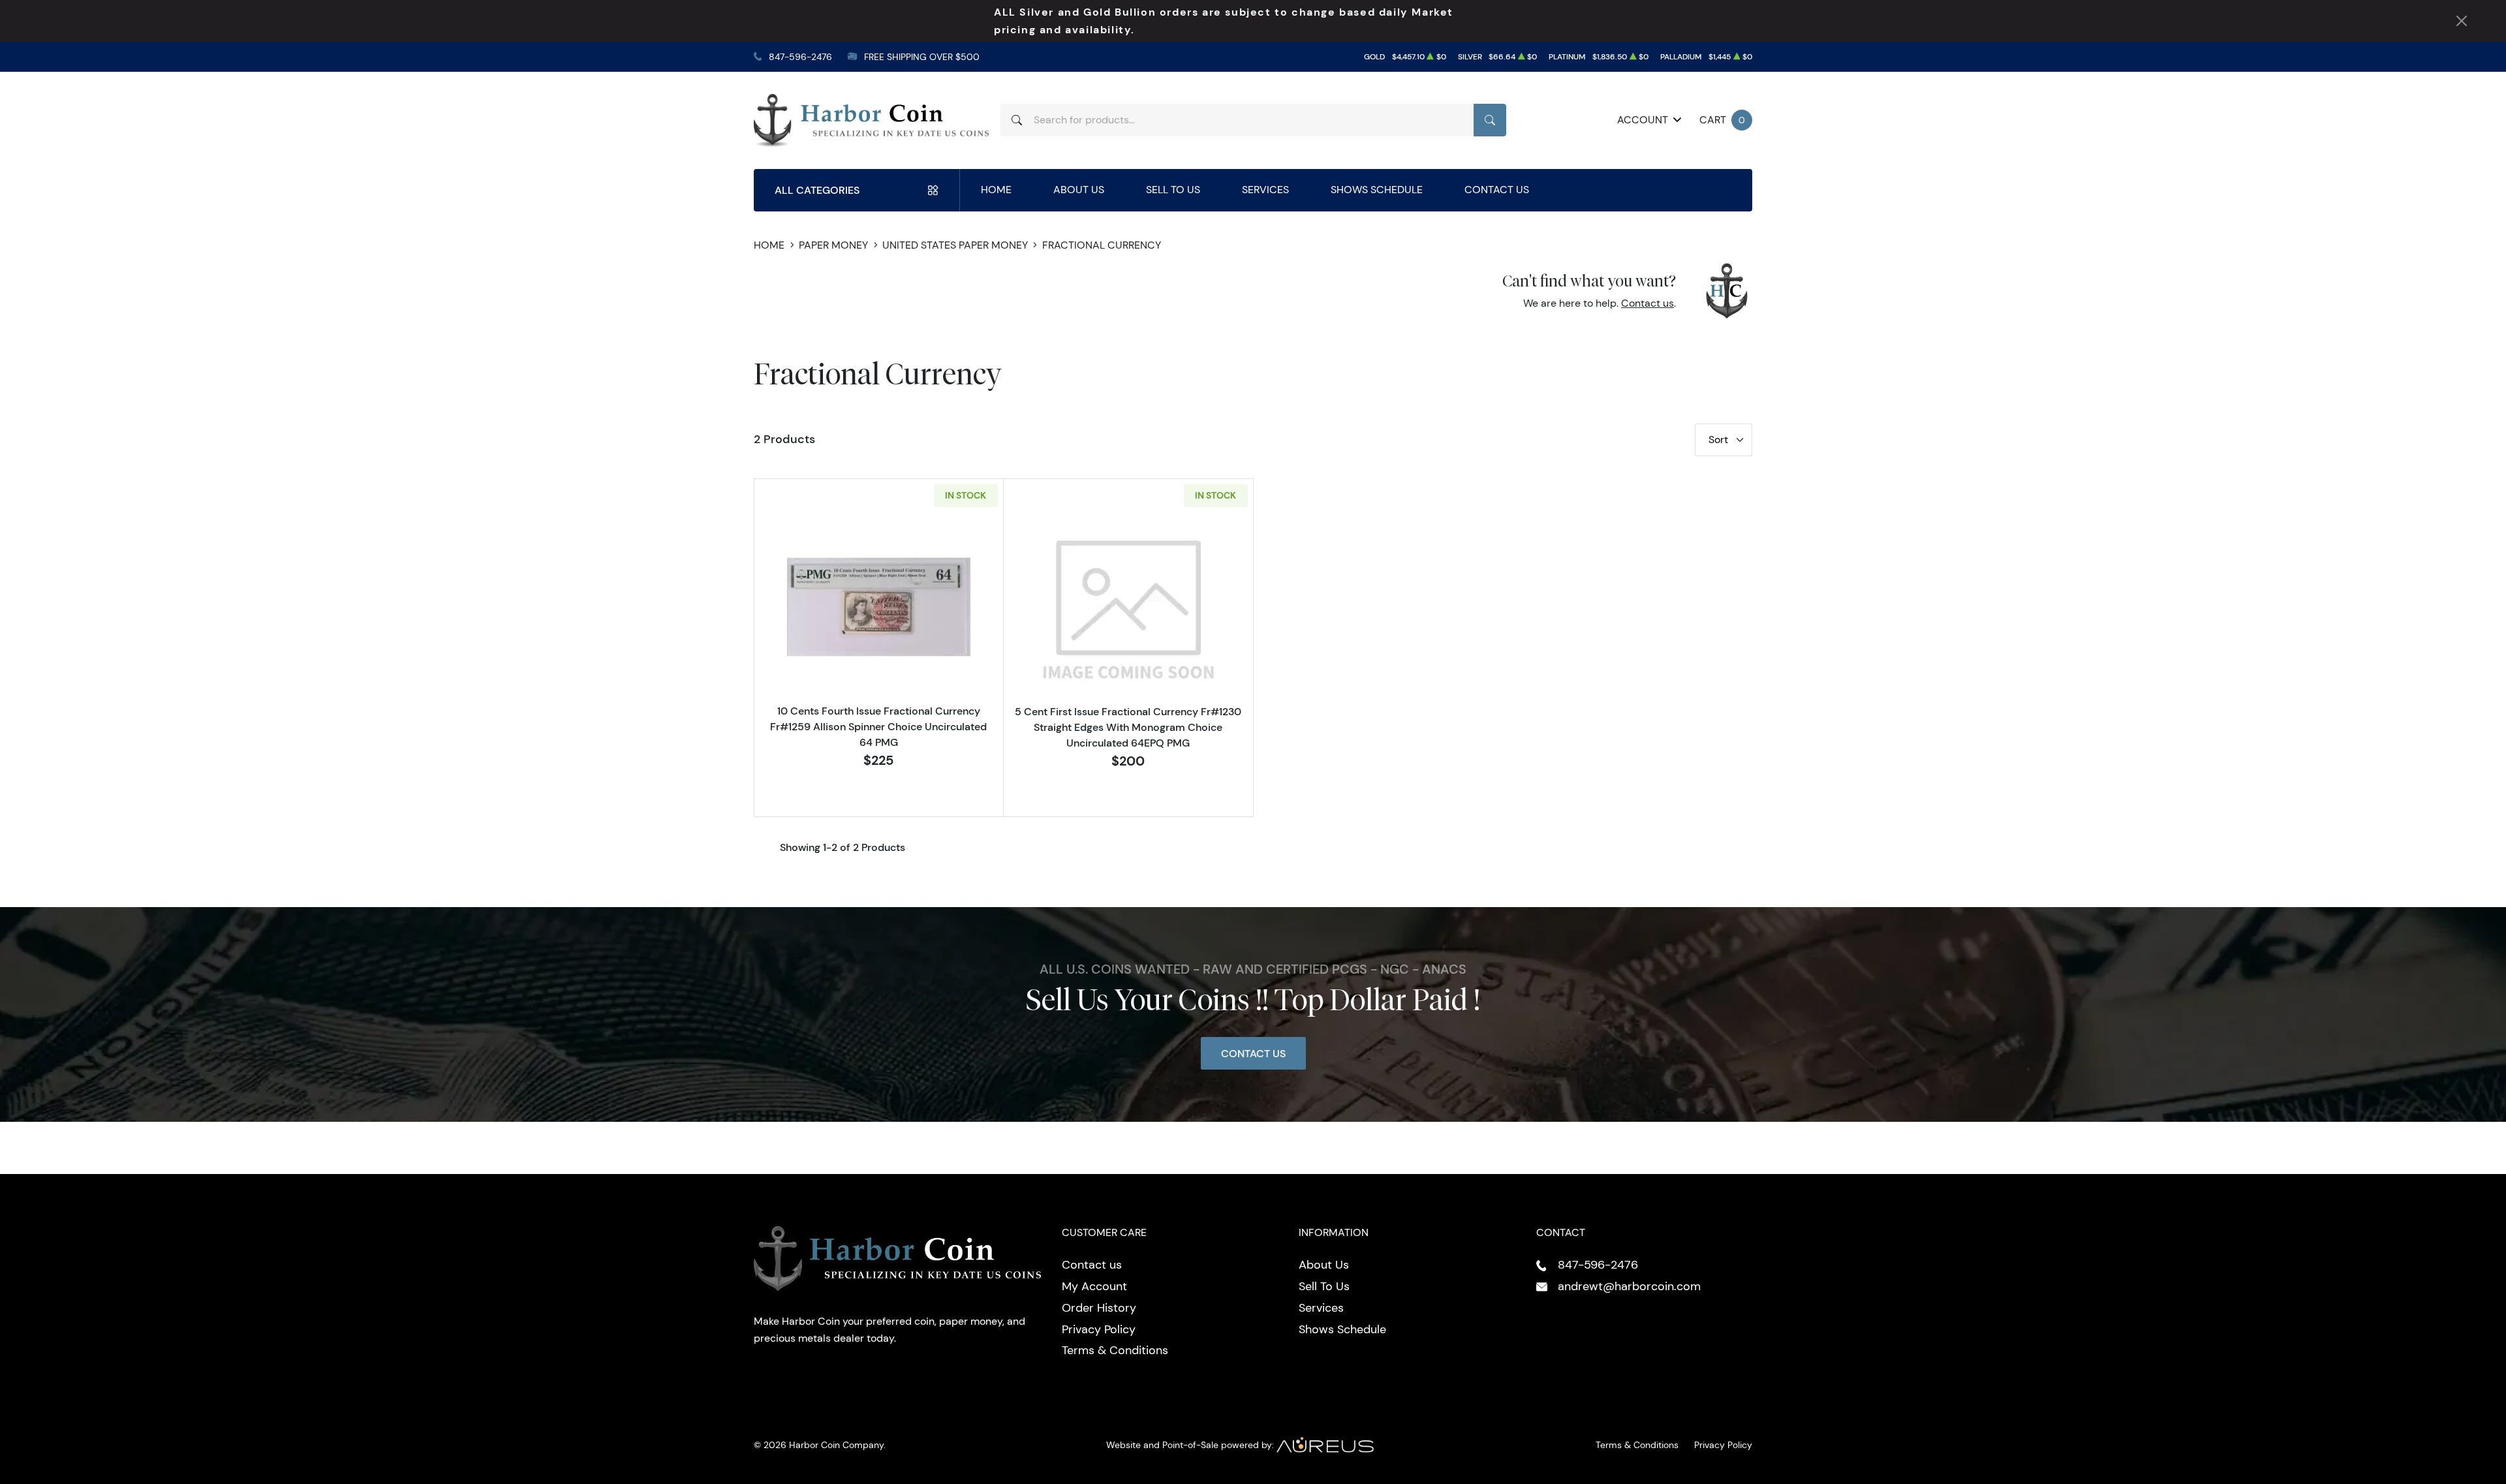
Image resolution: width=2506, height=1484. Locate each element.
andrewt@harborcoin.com (1629, 1286)
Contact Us (1497, 190)
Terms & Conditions (1115, 1350)
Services (1265, 190)
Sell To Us (1173, 190)
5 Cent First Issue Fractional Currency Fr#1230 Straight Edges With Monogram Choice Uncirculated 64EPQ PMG (1128, 727)
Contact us (1647, 303)
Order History (1099, 1308)
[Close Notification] (2462, 21)
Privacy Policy (1099, 1329)
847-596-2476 (800, 57)
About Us (1079, 190)
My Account (1094, 1286)
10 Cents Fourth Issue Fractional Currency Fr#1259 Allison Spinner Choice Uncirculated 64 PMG (878, 726)
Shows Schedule (1377, 190)
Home (996, 190)
